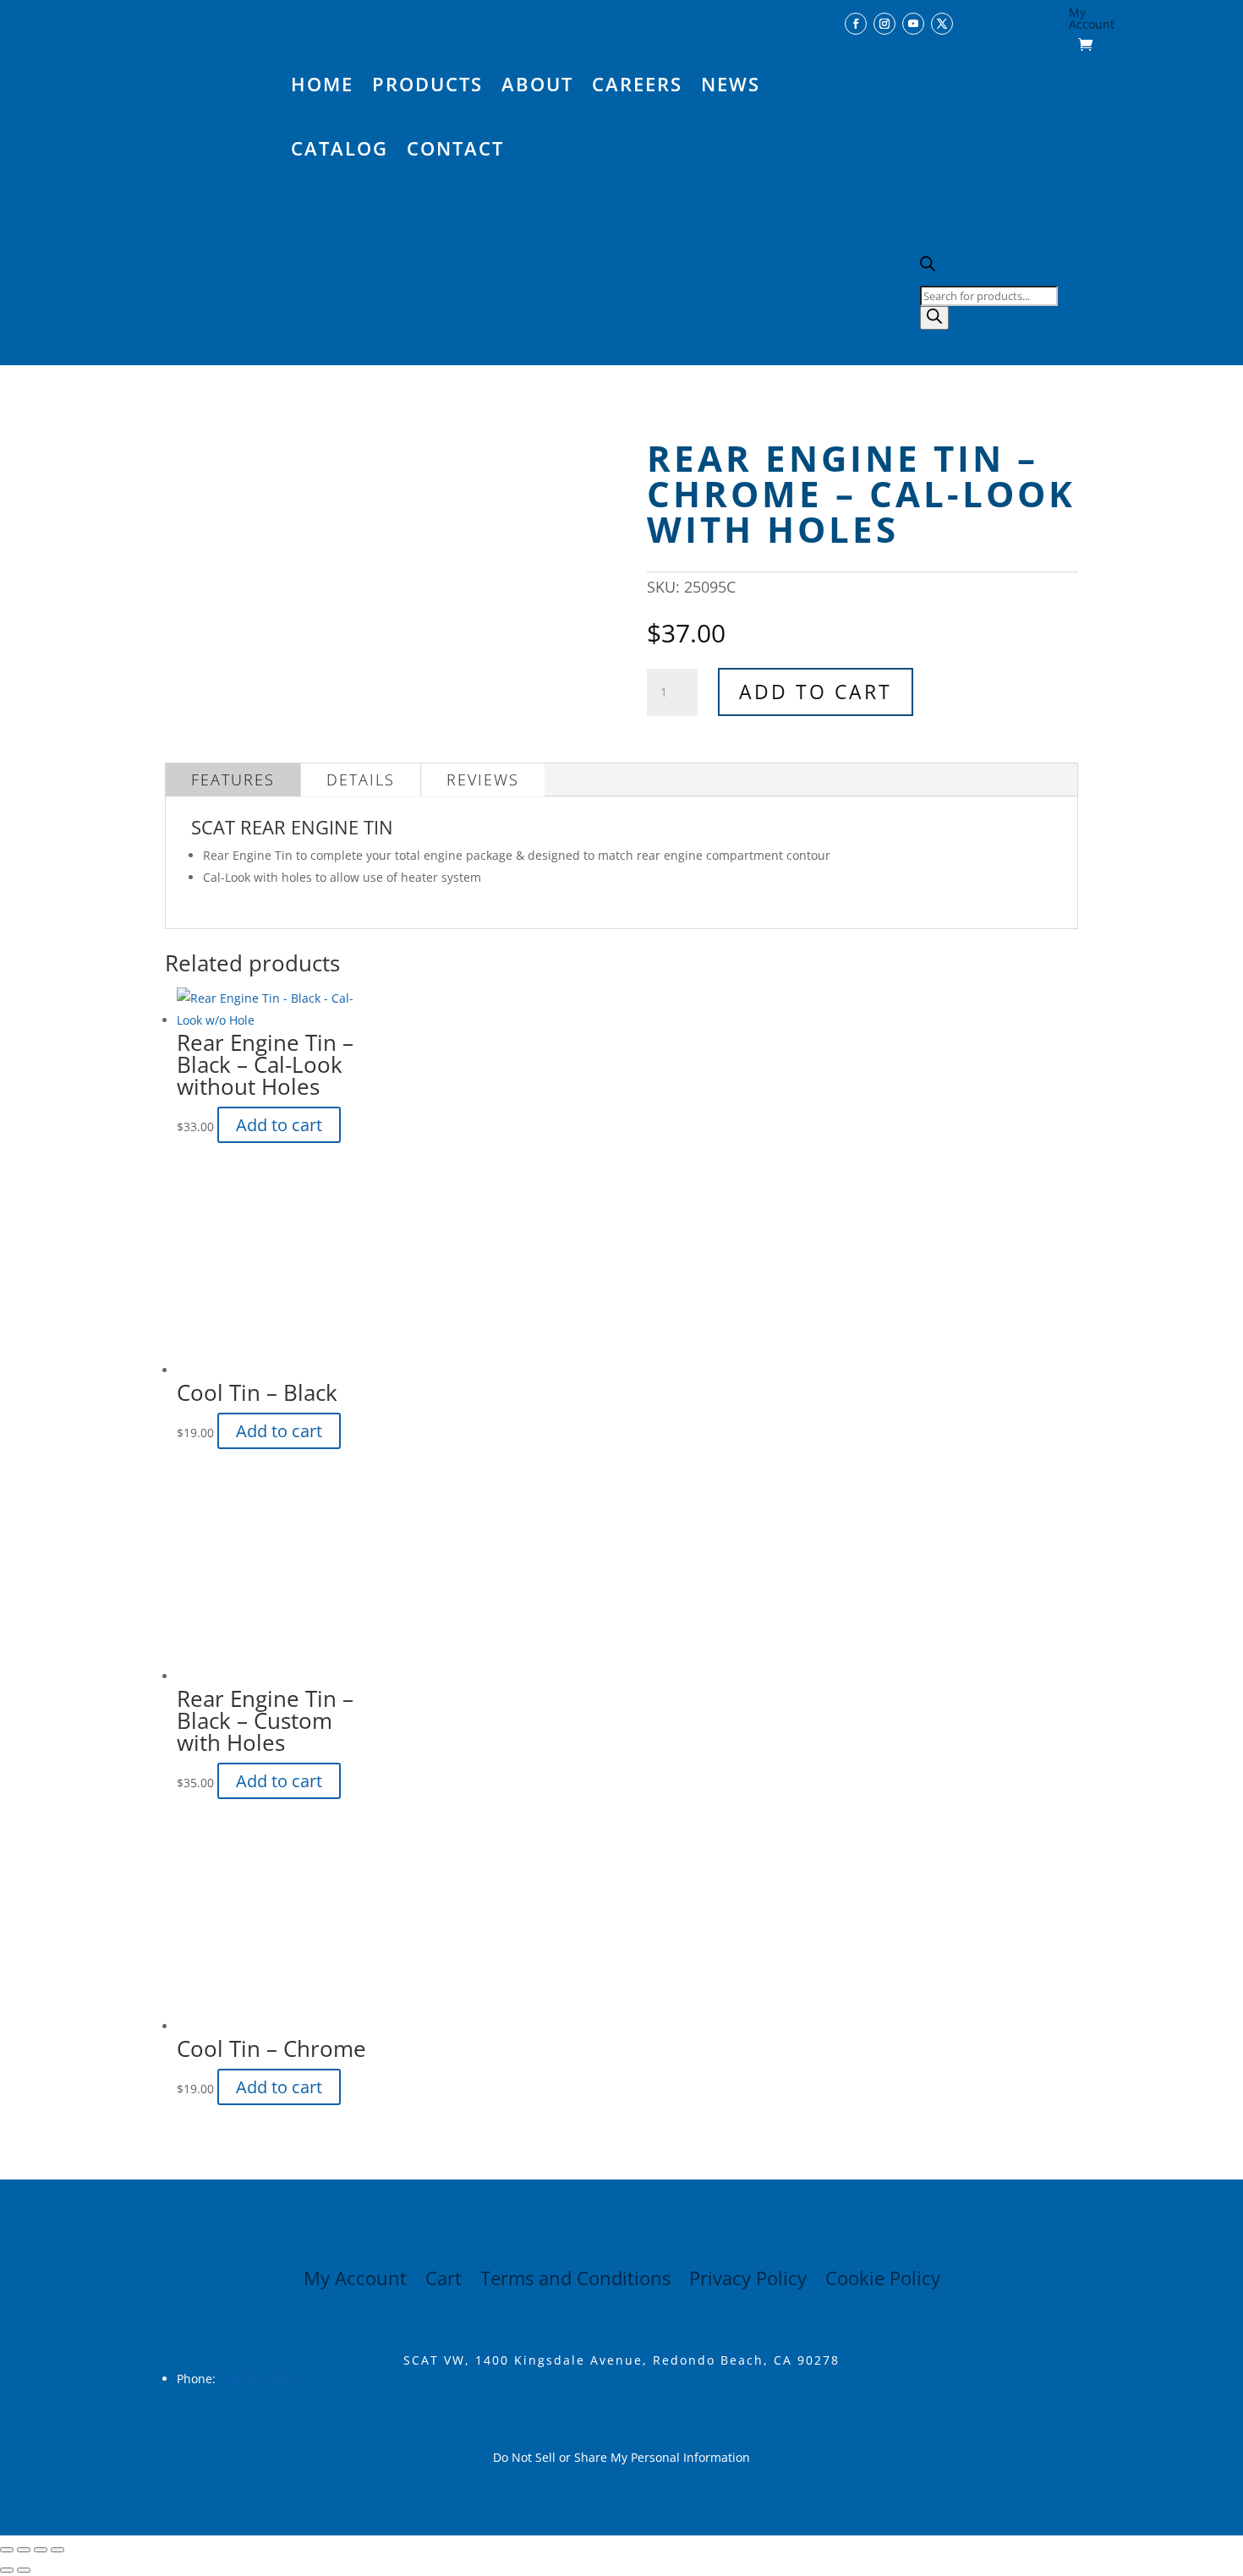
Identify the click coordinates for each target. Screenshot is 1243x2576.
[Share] (41, 2550)
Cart (444, 2281)
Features (233, 779)
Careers (637, 84)
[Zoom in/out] (7, 2550)
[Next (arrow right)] (24, 2570)
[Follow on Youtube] (913, 24)
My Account (1092, 19)
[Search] (934, 318)
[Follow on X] (942, 24)
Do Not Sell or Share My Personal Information (621, 2457)
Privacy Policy (748, 2281)
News (731, 84)
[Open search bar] (928, 267)
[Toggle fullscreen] (24, 2550)
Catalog (339, 148)
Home (322, 84)
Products (427, 84)
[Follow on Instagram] (884, 24)
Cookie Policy (883, 2281)
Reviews (483, 779)
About (537, 84)
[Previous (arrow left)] (7, 2570)
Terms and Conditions (575, 2281)
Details (361, 779)
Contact (455, 148)
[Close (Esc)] (57, 2550)
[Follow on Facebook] (856, 24)
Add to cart (816, 692)
